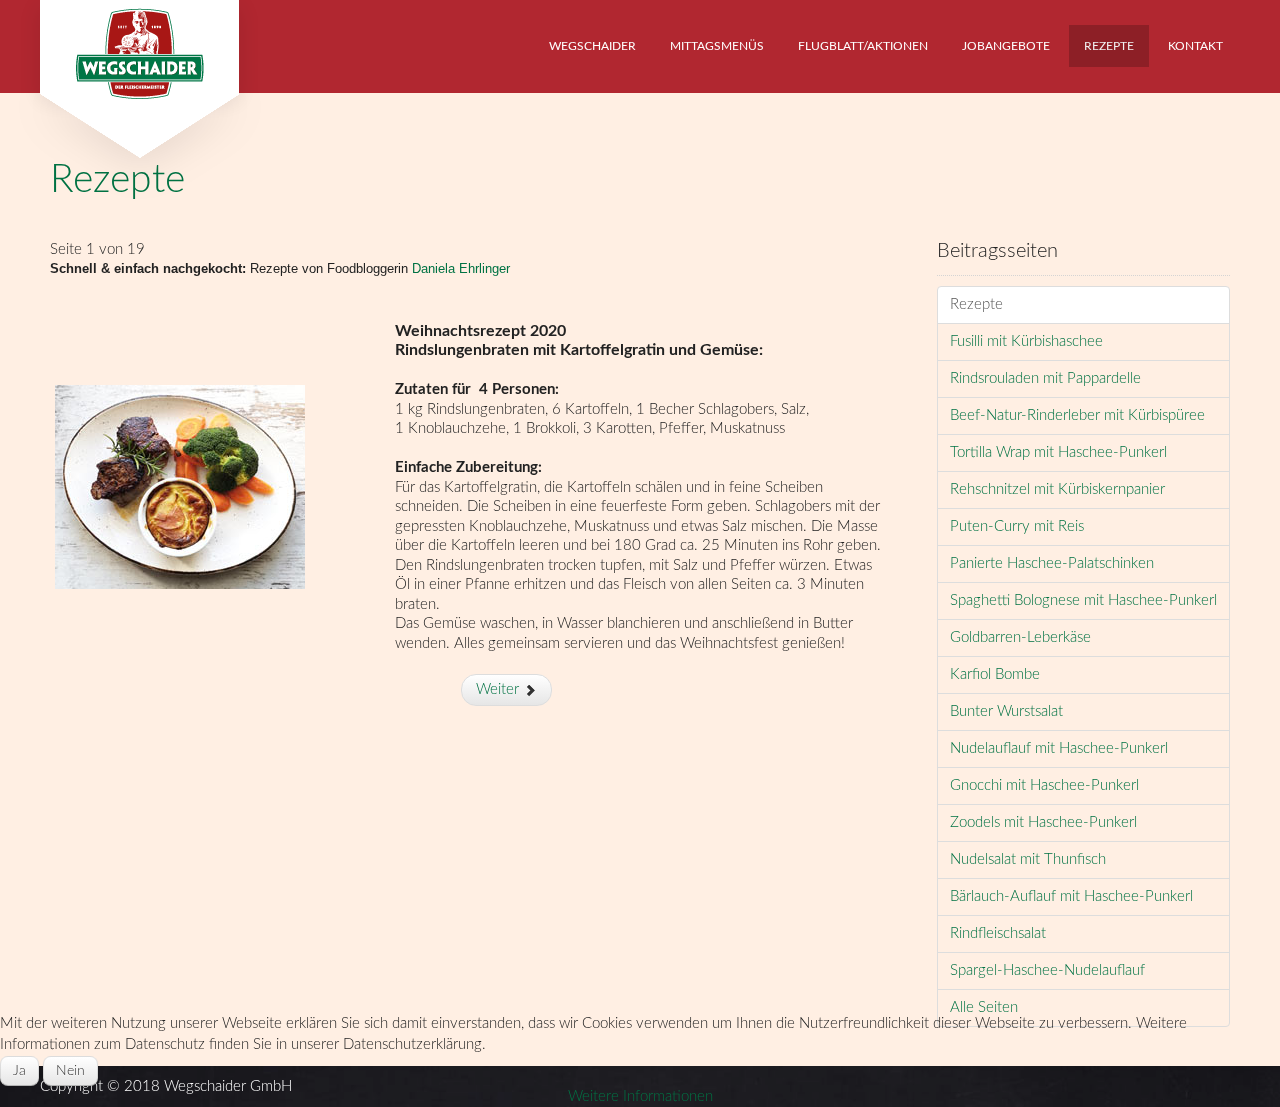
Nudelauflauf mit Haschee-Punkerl (1059, 748)
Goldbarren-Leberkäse (1020, 637)
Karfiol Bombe (995, 674)
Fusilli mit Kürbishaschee (1026, 341)
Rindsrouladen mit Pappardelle (1045, 378)
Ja (19, 1071)
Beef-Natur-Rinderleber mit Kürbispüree (1077, 415)
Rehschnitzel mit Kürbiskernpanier (1057, 489)
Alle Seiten (984, 1007)
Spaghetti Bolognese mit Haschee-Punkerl (1083, 600)
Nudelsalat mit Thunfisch (1028, 859)
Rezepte (117, 180)
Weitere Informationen (640, 1096)
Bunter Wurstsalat (1006, 711)
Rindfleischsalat (998, 933)
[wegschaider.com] (139, 47)
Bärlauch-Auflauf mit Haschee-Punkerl (1071, 896)
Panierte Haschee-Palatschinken (1052, 563)
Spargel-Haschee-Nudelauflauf (1047, 970)
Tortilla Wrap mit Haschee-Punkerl (1058, 452)
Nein (70, 1071)
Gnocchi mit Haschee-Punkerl (1044, 785)
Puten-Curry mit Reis (1017, 526)
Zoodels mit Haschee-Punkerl (1043, 822)
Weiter (499, 689)
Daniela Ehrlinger (461, 268)
